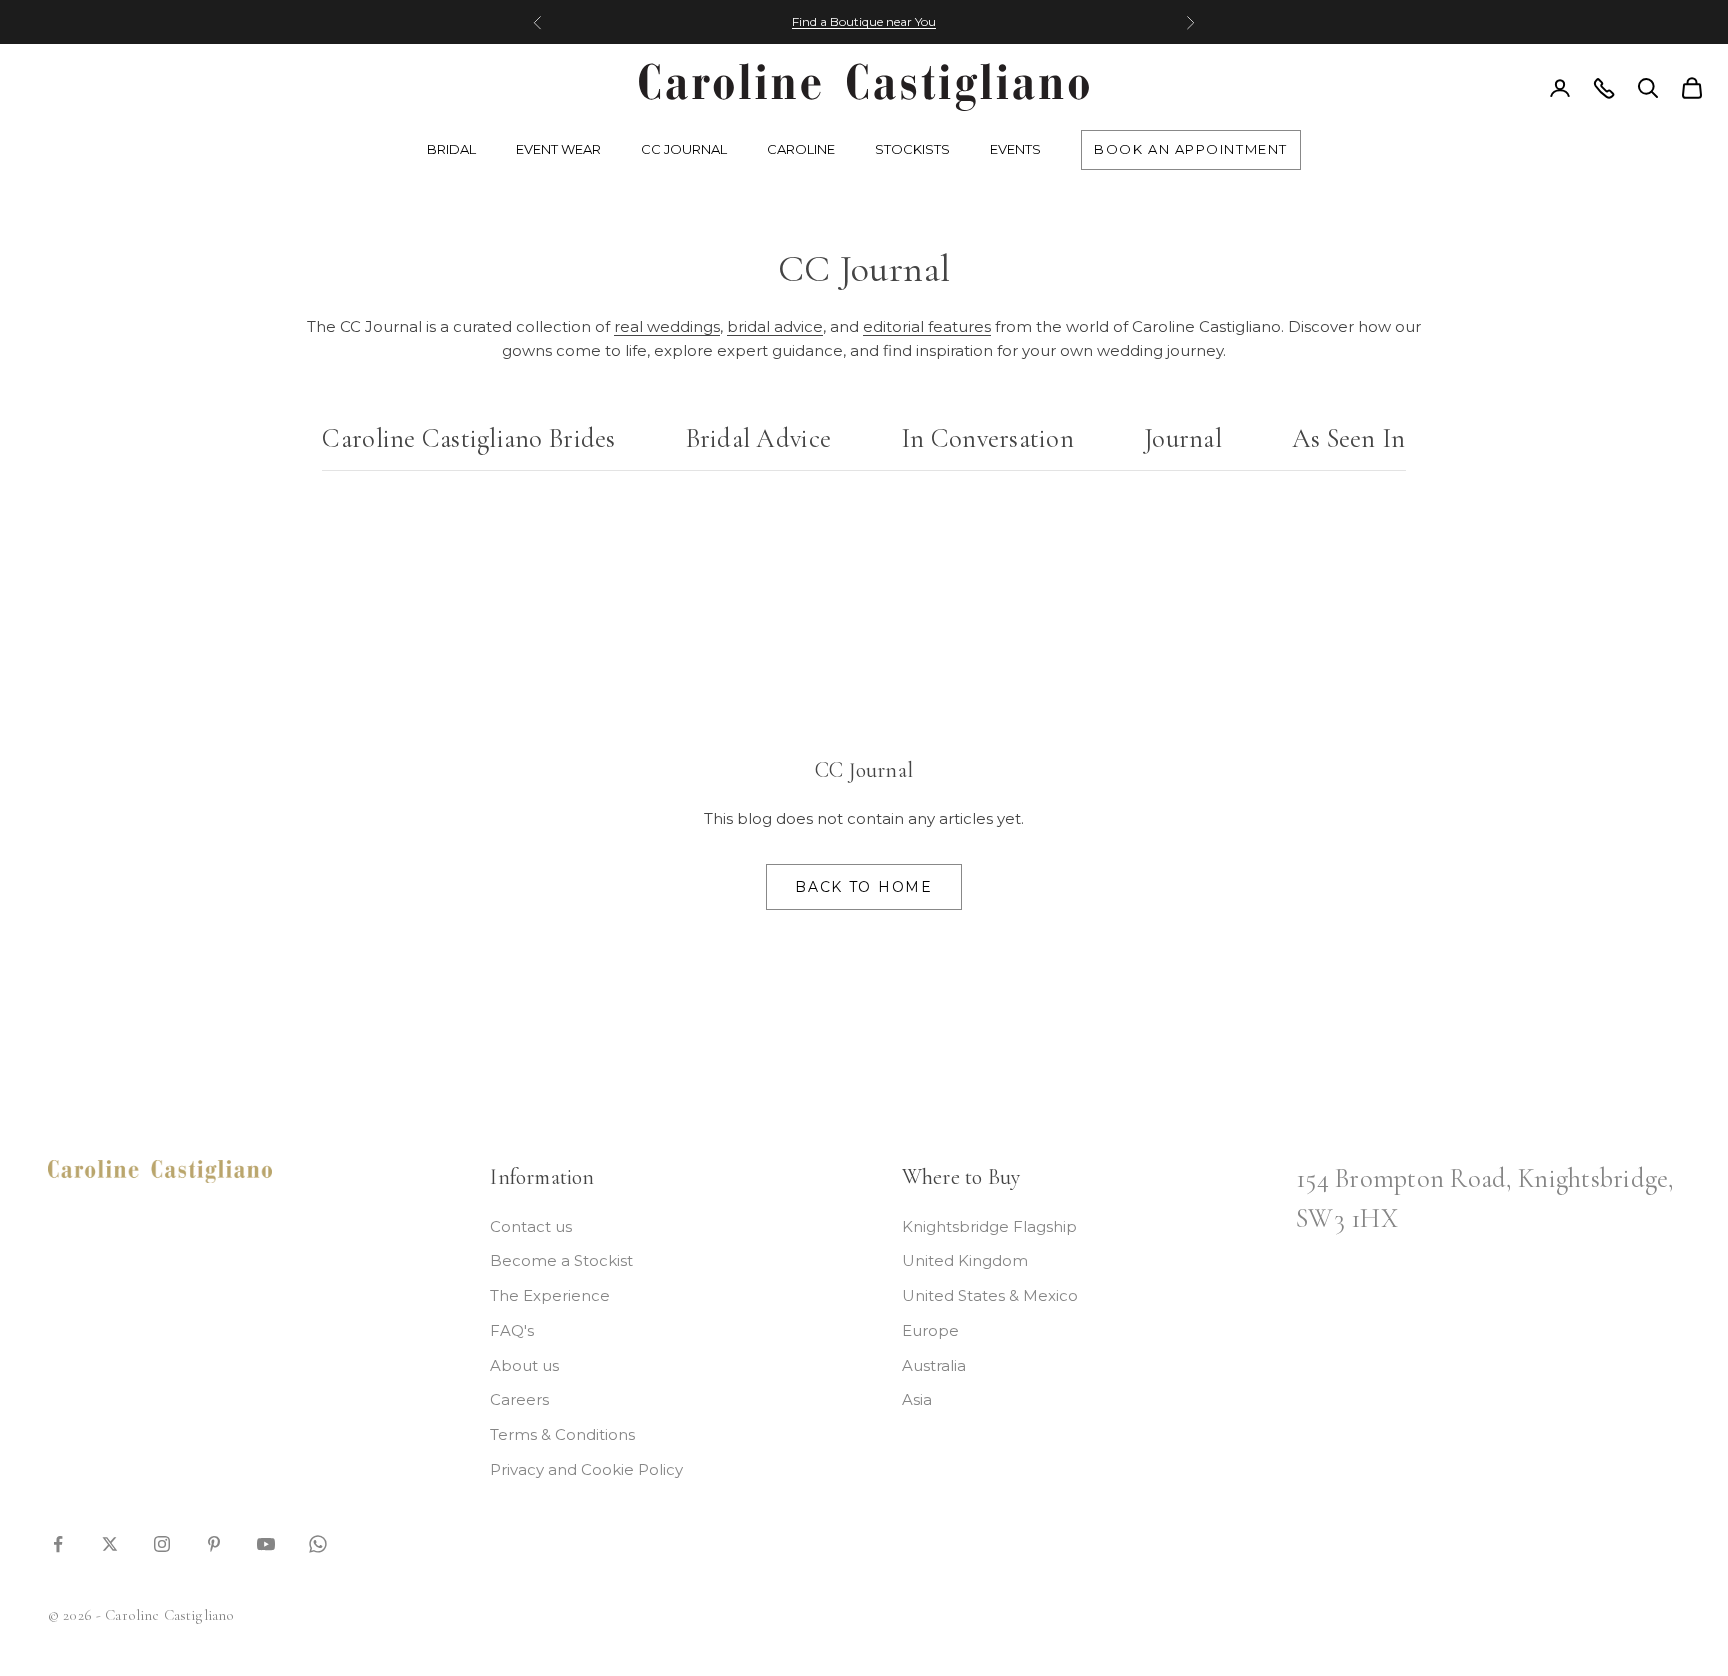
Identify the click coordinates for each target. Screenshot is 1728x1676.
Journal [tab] (1183, 439)
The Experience (550, 1295)
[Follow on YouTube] (266, 1542)
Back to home (863, 887)
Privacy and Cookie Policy (586, 1469)
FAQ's (512, 1330)
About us (524, 1365)
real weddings (667, 326)
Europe (930, 1330)
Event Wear (558, 149)
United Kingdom (965, 1260)
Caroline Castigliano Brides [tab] (468, 439)
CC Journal (684, 149)
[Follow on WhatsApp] (318, 1542)
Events (1015, 149)
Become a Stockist (561, 1260)
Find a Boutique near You (864, 21)
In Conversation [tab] (987, 439)
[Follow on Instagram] (162, 1542)
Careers (519, 1399)
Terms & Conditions (562, 1434)
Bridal (451, 149)
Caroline (801, 149)
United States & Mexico (990, 1295)
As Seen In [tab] (1349, 439)
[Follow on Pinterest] (214, 1542)
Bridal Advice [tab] (758, 439)
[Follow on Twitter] (110, 1542)
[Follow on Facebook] (58, 1542)
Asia (917, 1399)
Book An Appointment (1191, 149)
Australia (934, 1365)
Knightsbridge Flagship (989, 1226)
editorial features (927, 326)
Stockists (912, 149)
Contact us (531, 1226)
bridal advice (775, 326)
